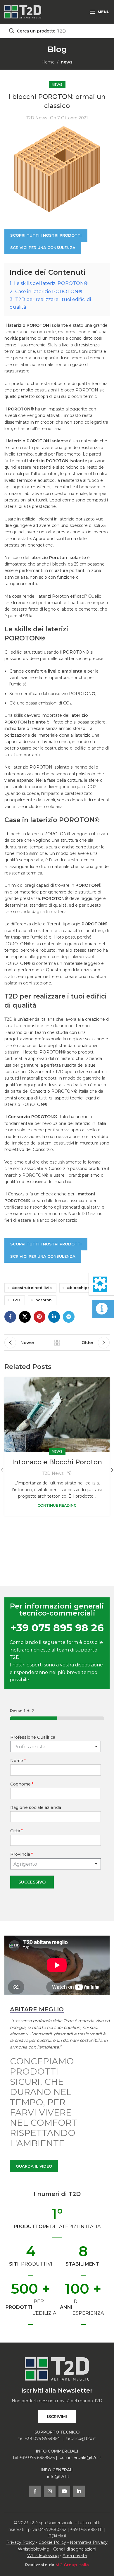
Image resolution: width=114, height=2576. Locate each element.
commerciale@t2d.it (80, 2458)
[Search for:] (57, 31)
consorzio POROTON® (72, 694)
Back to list (57, 1343)
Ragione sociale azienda (36, 1807)
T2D (16, 1300)
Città (17, 1831)
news (67, 62)
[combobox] (56, 1864)
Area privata (75, 2556)
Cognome (22, 1784)
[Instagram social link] (50, 2491)
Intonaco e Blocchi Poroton (57, 1462)
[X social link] (25, 1317)
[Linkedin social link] (54, 1317)
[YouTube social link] (64, 2491)
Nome (18, 1761)
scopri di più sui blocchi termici (67, 396)
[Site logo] (23, 11)
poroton (44, 1300)
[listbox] (56, 1747)
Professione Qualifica (33, 1737)
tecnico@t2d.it (81, 2438)
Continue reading (57, 1505)
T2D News (37, 118)
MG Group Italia (72, 2565)
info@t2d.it (58, 2477)
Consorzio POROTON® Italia (59, 1091)
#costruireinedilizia (32, 1288)
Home (48, 62)
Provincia (21, 1854)
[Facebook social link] (10, 1317)
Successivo (32, 1882)
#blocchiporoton (84, 1288)
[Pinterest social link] (39, 1317)
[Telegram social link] (69, 1317)
